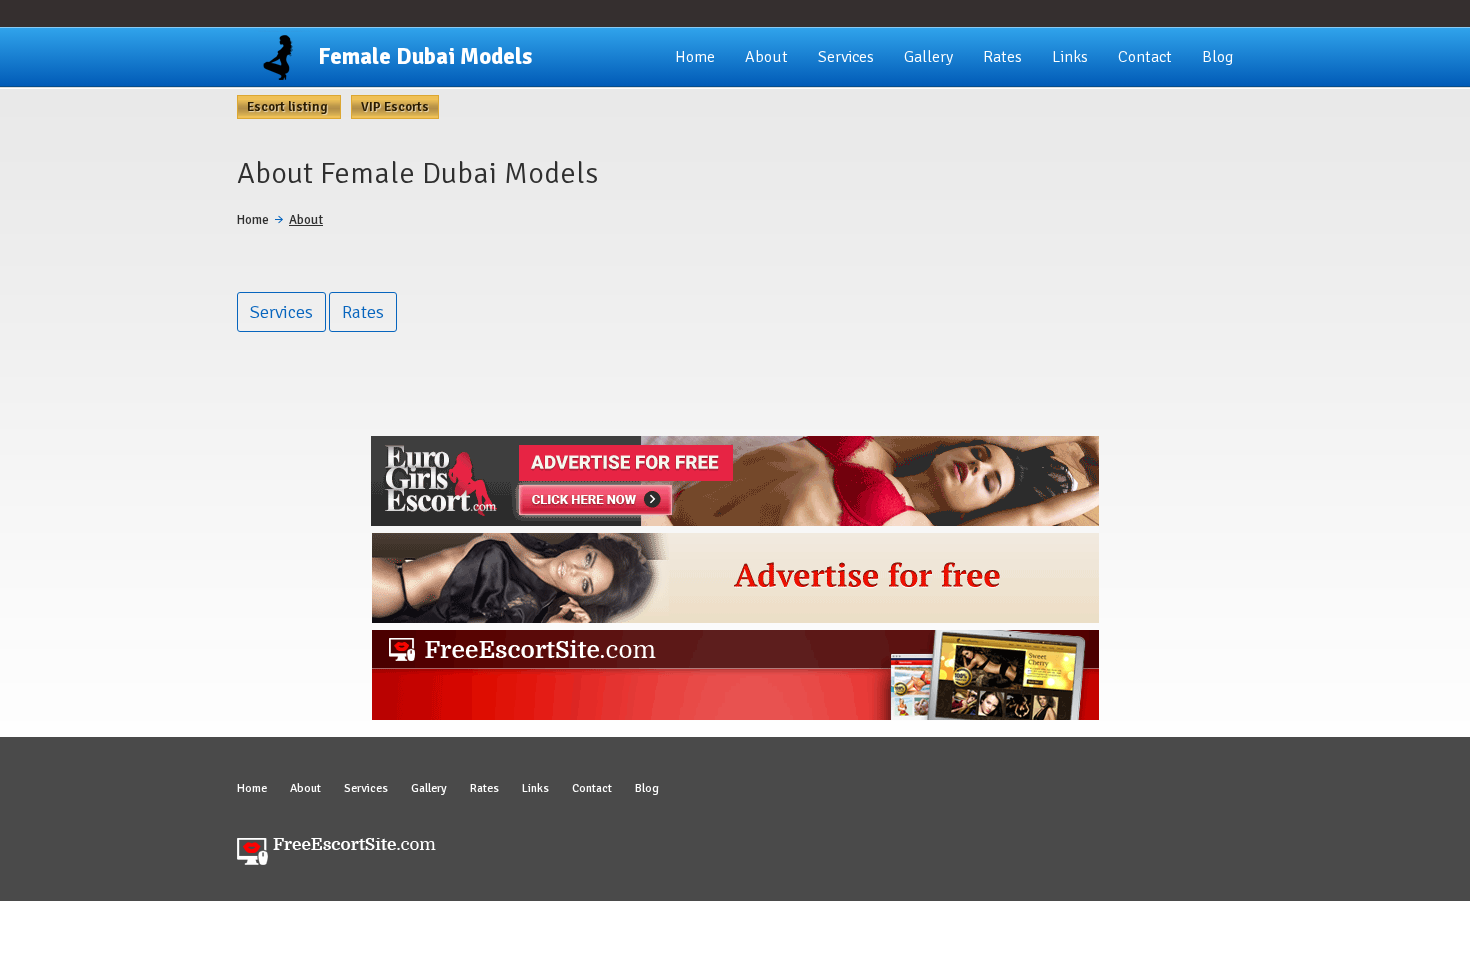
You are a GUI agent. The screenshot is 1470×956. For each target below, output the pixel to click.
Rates (1002, 57)
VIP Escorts (395, 107)
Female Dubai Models (425, 56)
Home (695, 57)
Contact (1145, 57)
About (766, 57)
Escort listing (289, 107)
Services (846, 57)
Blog (1217, 57)
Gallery (928, 57)
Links (1070, 57)
